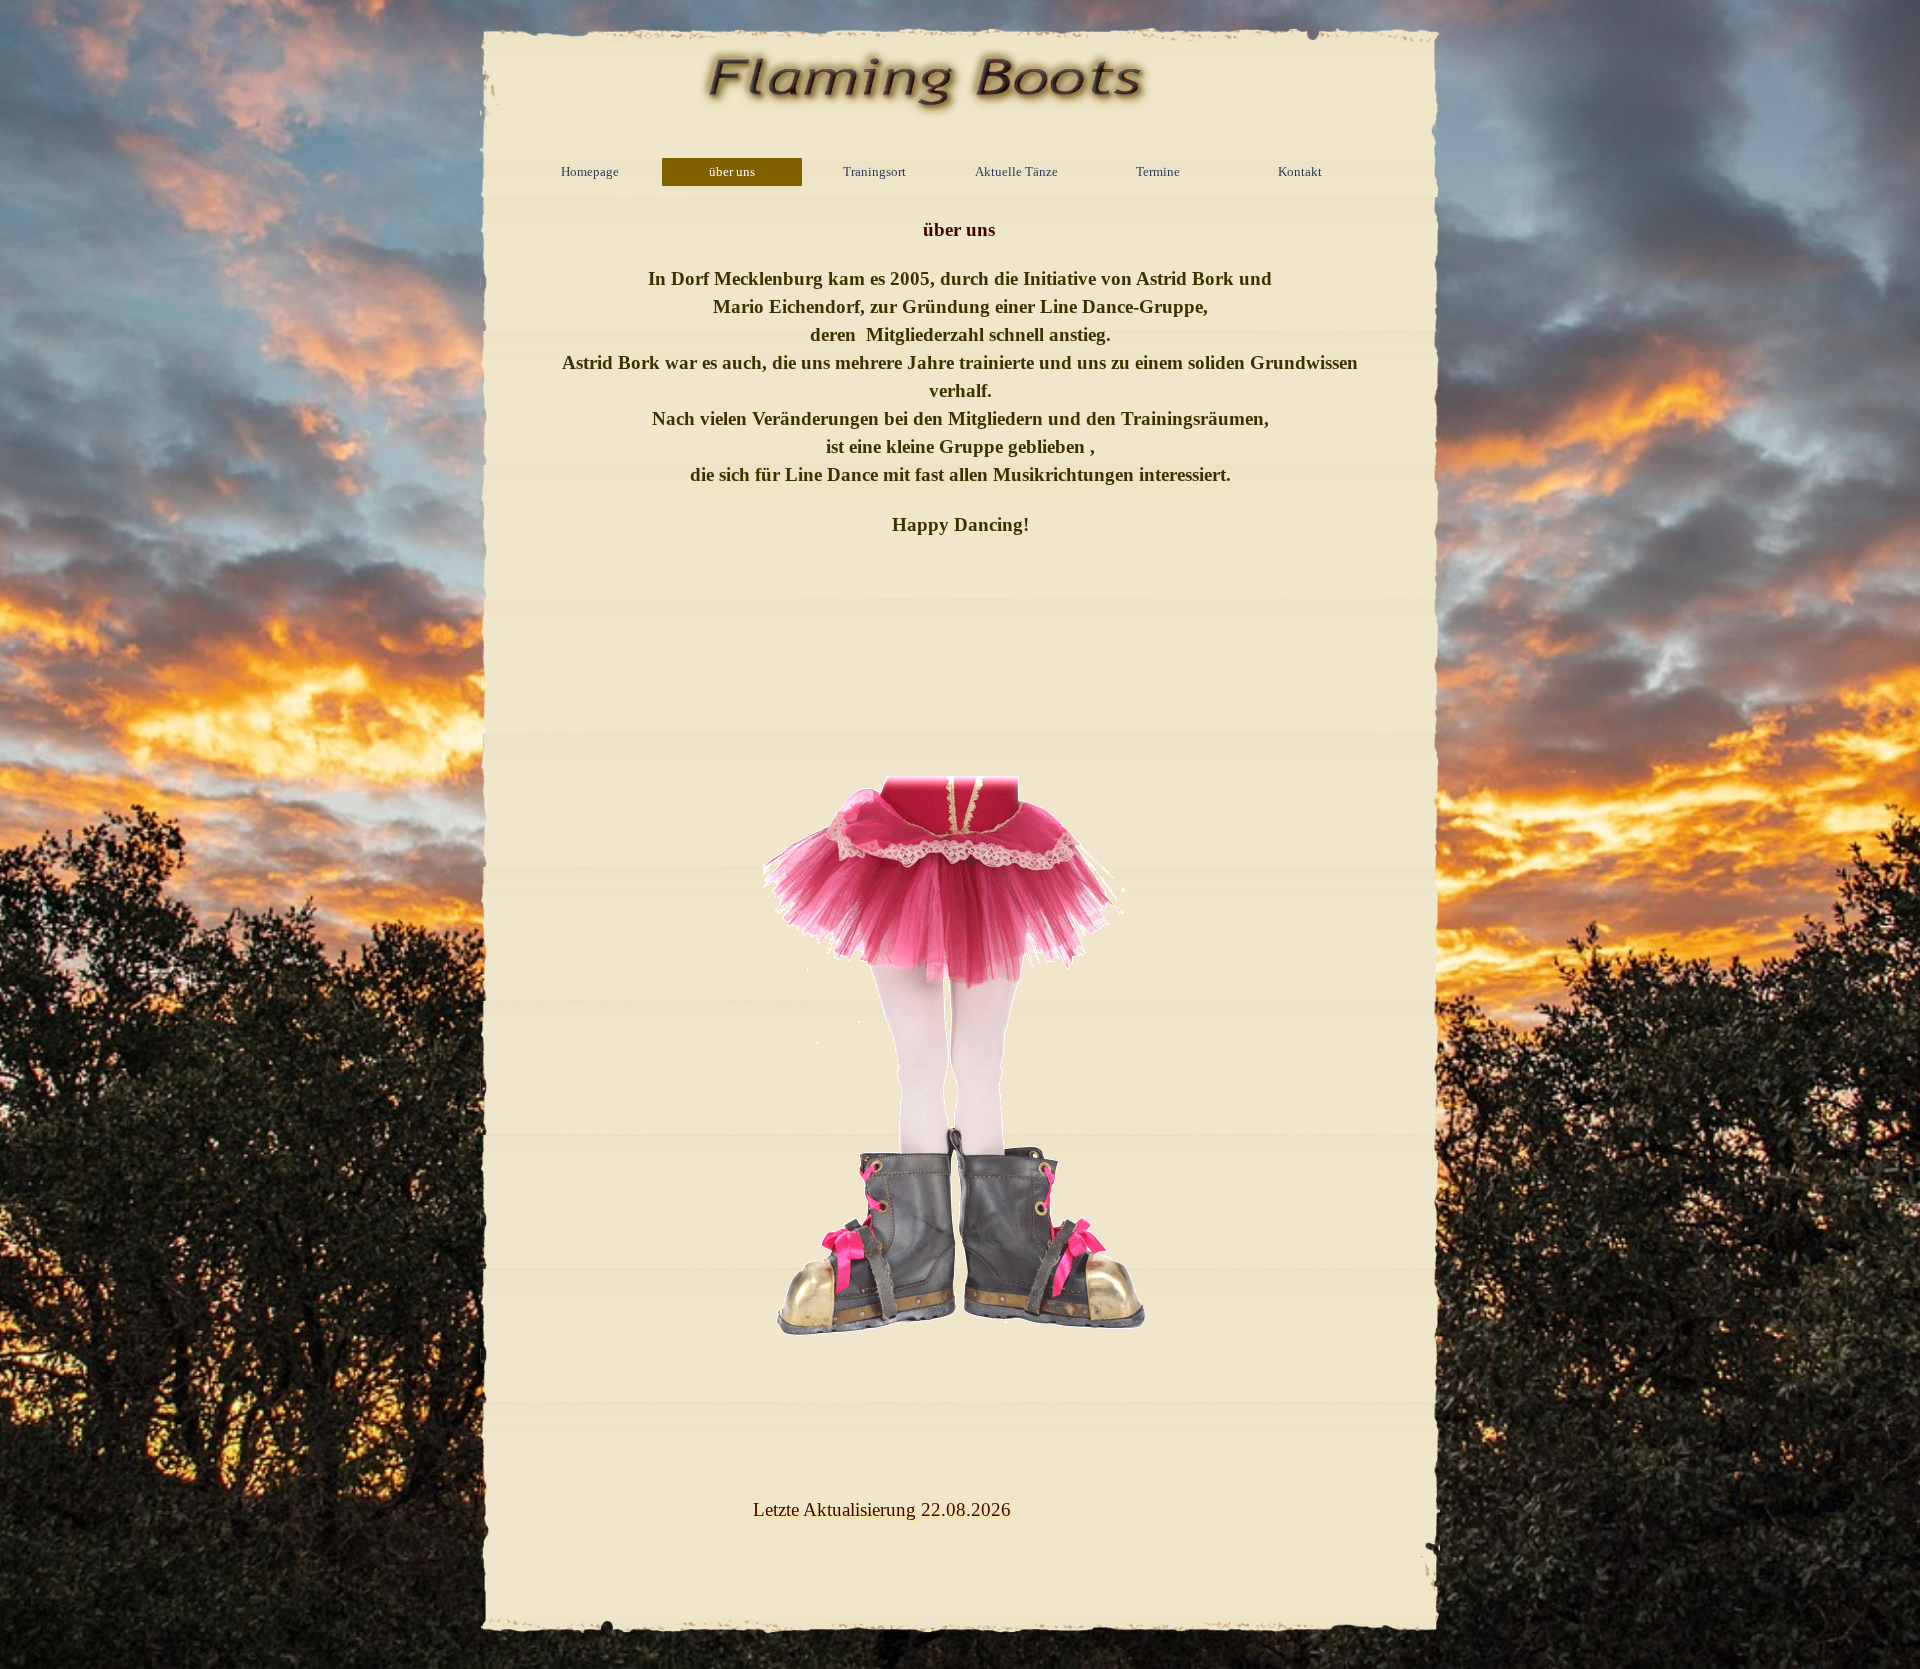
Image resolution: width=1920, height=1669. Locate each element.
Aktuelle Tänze (1016, 171)
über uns (732, 171)
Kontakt (1300, 171)
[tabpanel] (960, 472)
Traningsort (874, 171)
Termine (1158, 171)
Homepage (590, 171)
